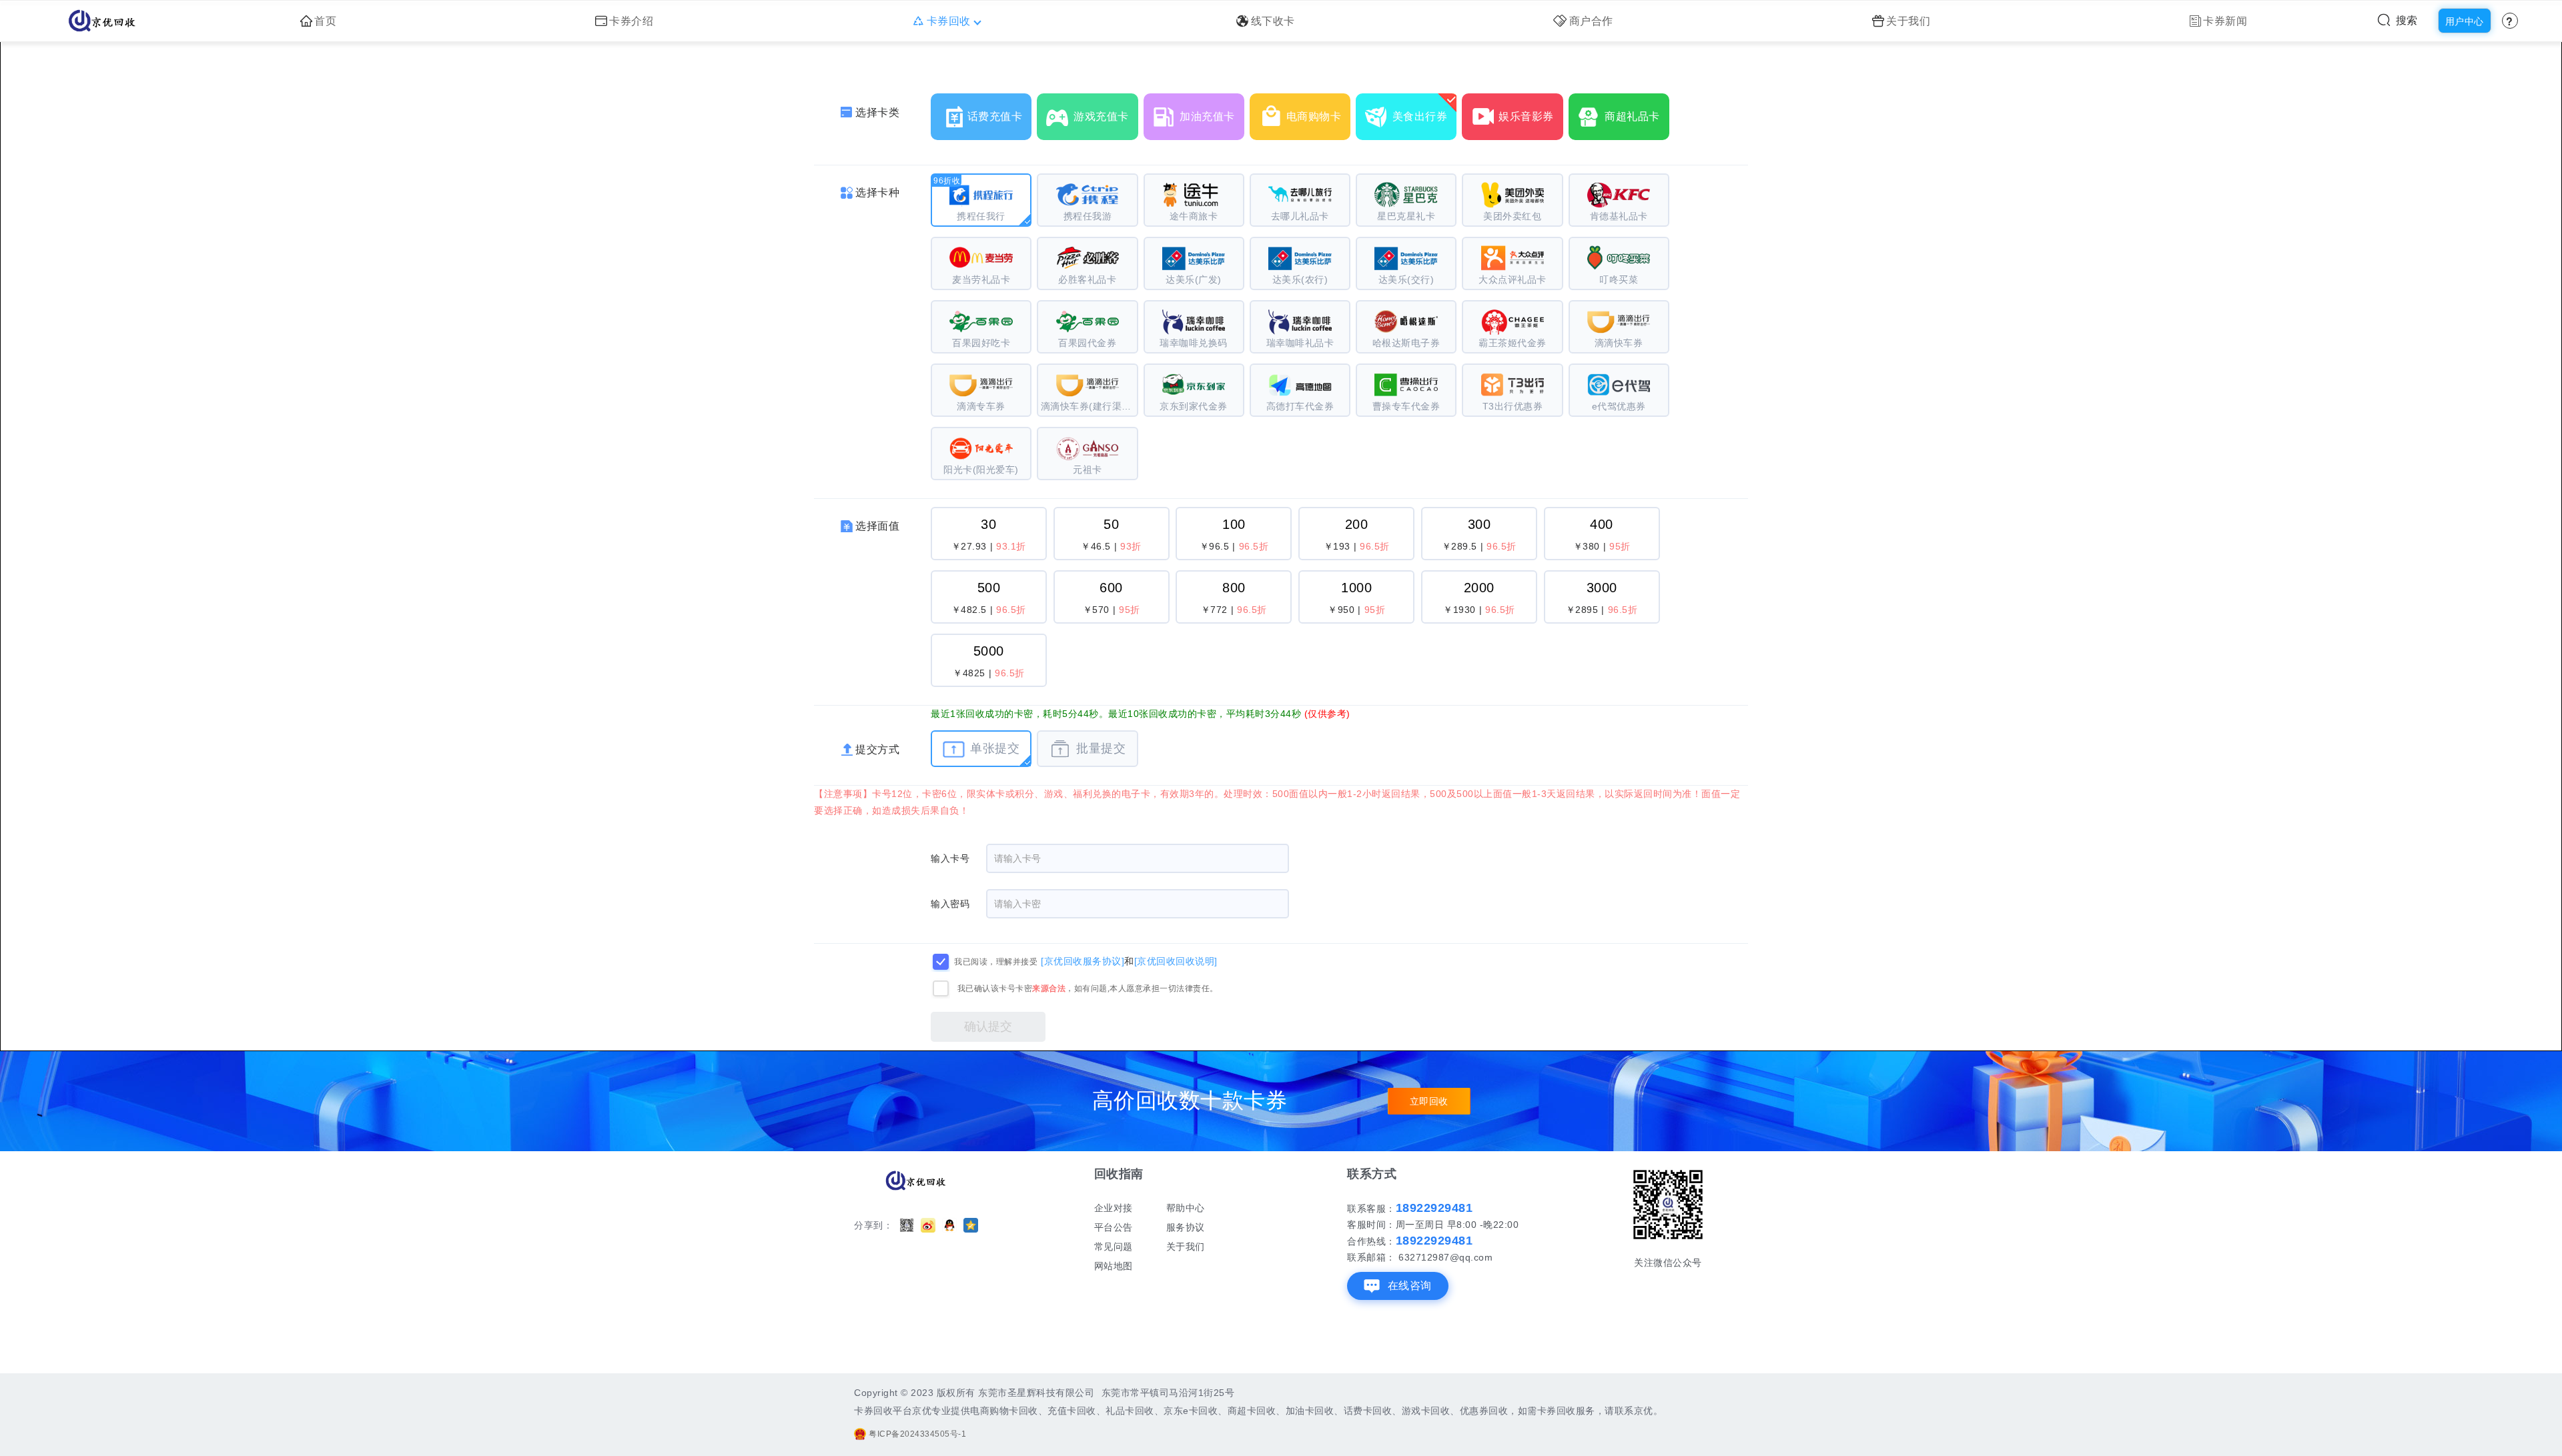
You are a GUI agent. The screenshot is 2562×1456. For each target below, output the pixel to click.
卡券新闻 (2225, 21)
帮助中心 (1186, 1208)
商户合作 (1591, 21)
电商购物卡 (1314, 116)
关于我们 (1908, 21)
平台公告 (1114, 1227)
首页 (325, 21)
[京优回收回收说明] (1176, 961)
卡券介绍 (631, 21)
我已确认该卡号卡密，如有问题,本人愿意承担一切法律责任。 (1088, 988)
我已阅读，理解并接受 (996, 962)
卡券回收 (949, 21)
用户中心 (2465, 21)
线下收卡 (1273, 21)
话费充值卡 (995, 116)
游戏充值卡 (1101, 116)
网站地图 (1114, 1266)
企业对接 (1114, 1208)
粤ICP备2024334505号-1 (917, 1434)
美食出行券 (1420, 116)
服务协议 (1186, 1227)
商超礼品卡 (1632, 116)
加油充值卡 (1207, 116)
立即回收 (1429, 1101)
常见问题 (1114, 1247)
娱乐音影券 (1526, 116)
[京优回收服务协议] (1083, 961)
